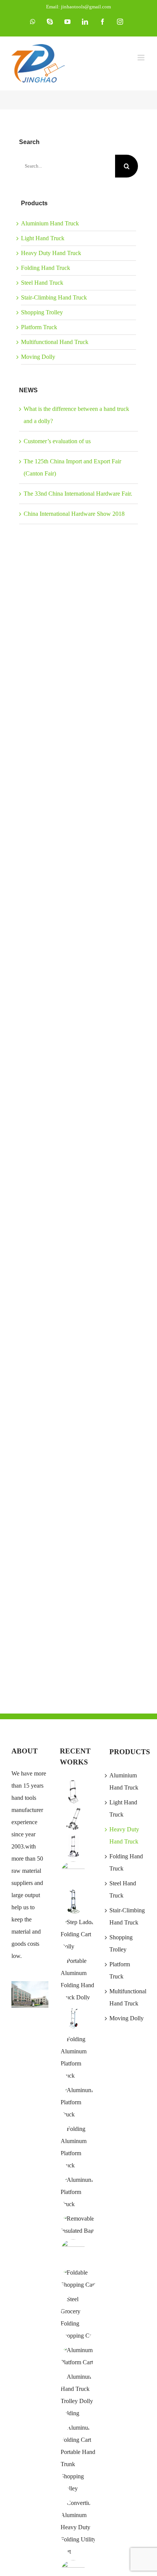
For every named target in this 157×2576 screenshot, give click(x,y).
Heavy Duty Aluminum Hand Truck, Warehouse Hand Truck (43, 712)
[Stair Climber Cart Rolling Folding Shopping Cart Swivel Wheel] (73, 1874)
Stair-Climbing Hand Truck (54, 297)
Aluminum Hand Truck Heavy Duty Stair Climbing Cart (43, 995)
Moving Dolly (38, 357)
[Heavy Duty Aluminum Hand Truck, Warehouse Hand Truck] (73, 2018)
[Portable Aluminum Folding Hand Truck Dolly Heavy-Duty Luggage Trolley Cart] (78, 1979)
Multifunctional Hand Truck (55, 342)
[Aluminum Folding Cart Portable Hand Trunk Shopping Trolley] (78, 2458)
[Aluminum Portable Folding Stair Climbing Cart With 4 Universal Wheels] (73, 1819)
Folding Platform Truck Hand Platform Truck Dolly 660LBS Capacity (43, 1419)
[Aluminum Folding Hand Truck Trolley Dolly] (78, 2395)
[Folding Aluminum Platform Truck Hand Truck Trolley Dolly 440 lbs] (78, 2058)
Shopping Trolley (42, 312)
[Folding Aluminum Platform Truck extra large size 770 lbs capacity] (78, 2102)
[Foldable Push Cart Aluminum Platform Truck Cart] (78, 2356)
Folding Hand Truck (46, 268)
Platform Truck (39, 327)
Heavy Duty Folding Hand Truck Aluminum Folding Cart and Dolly (43, 854)
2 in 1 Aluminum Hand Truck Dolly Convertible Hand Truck (43, 1278)
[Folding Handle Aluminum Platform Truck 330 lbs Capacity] (78, 2147)
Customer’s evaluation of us (57, 441)
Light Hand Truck (43, 238)
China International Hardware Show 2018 (74, 514)
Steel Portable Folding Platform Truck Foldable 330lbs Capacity (43, 1561)
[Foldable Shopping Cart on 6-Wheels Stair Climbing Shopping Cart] (73, 2252)
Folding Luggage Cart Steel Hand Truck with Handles (43, 571)
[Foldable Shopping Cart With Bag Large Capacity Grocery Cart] (78, 2279)
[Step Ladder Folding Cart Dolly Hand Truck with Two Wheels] (78, 1934)
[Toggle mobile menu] (142, 58)
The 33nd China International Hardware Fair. (78, 494)
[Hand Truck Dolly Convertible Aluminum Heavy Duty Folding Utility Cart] (78, 2527)
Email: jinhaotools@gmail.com (78, 7)
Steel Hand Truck (42, 283)
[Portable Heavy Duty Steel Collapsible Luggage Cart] (73, 1792)
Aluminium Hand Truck (50, 223)
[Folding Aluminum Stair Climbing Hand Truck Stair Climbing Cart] (73, 1847)
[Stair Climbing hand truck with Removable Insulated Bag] (78, 2225)
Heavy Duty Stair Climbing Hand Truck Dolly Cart (43, 1137)
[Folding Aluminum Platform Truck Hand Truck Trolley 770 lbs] (78, 2192)
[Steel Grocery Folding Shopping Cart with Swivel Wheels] (78, 2318)
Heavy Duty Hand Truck (51, 253)
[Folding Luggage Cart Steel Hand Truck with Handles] (73, 1901)
